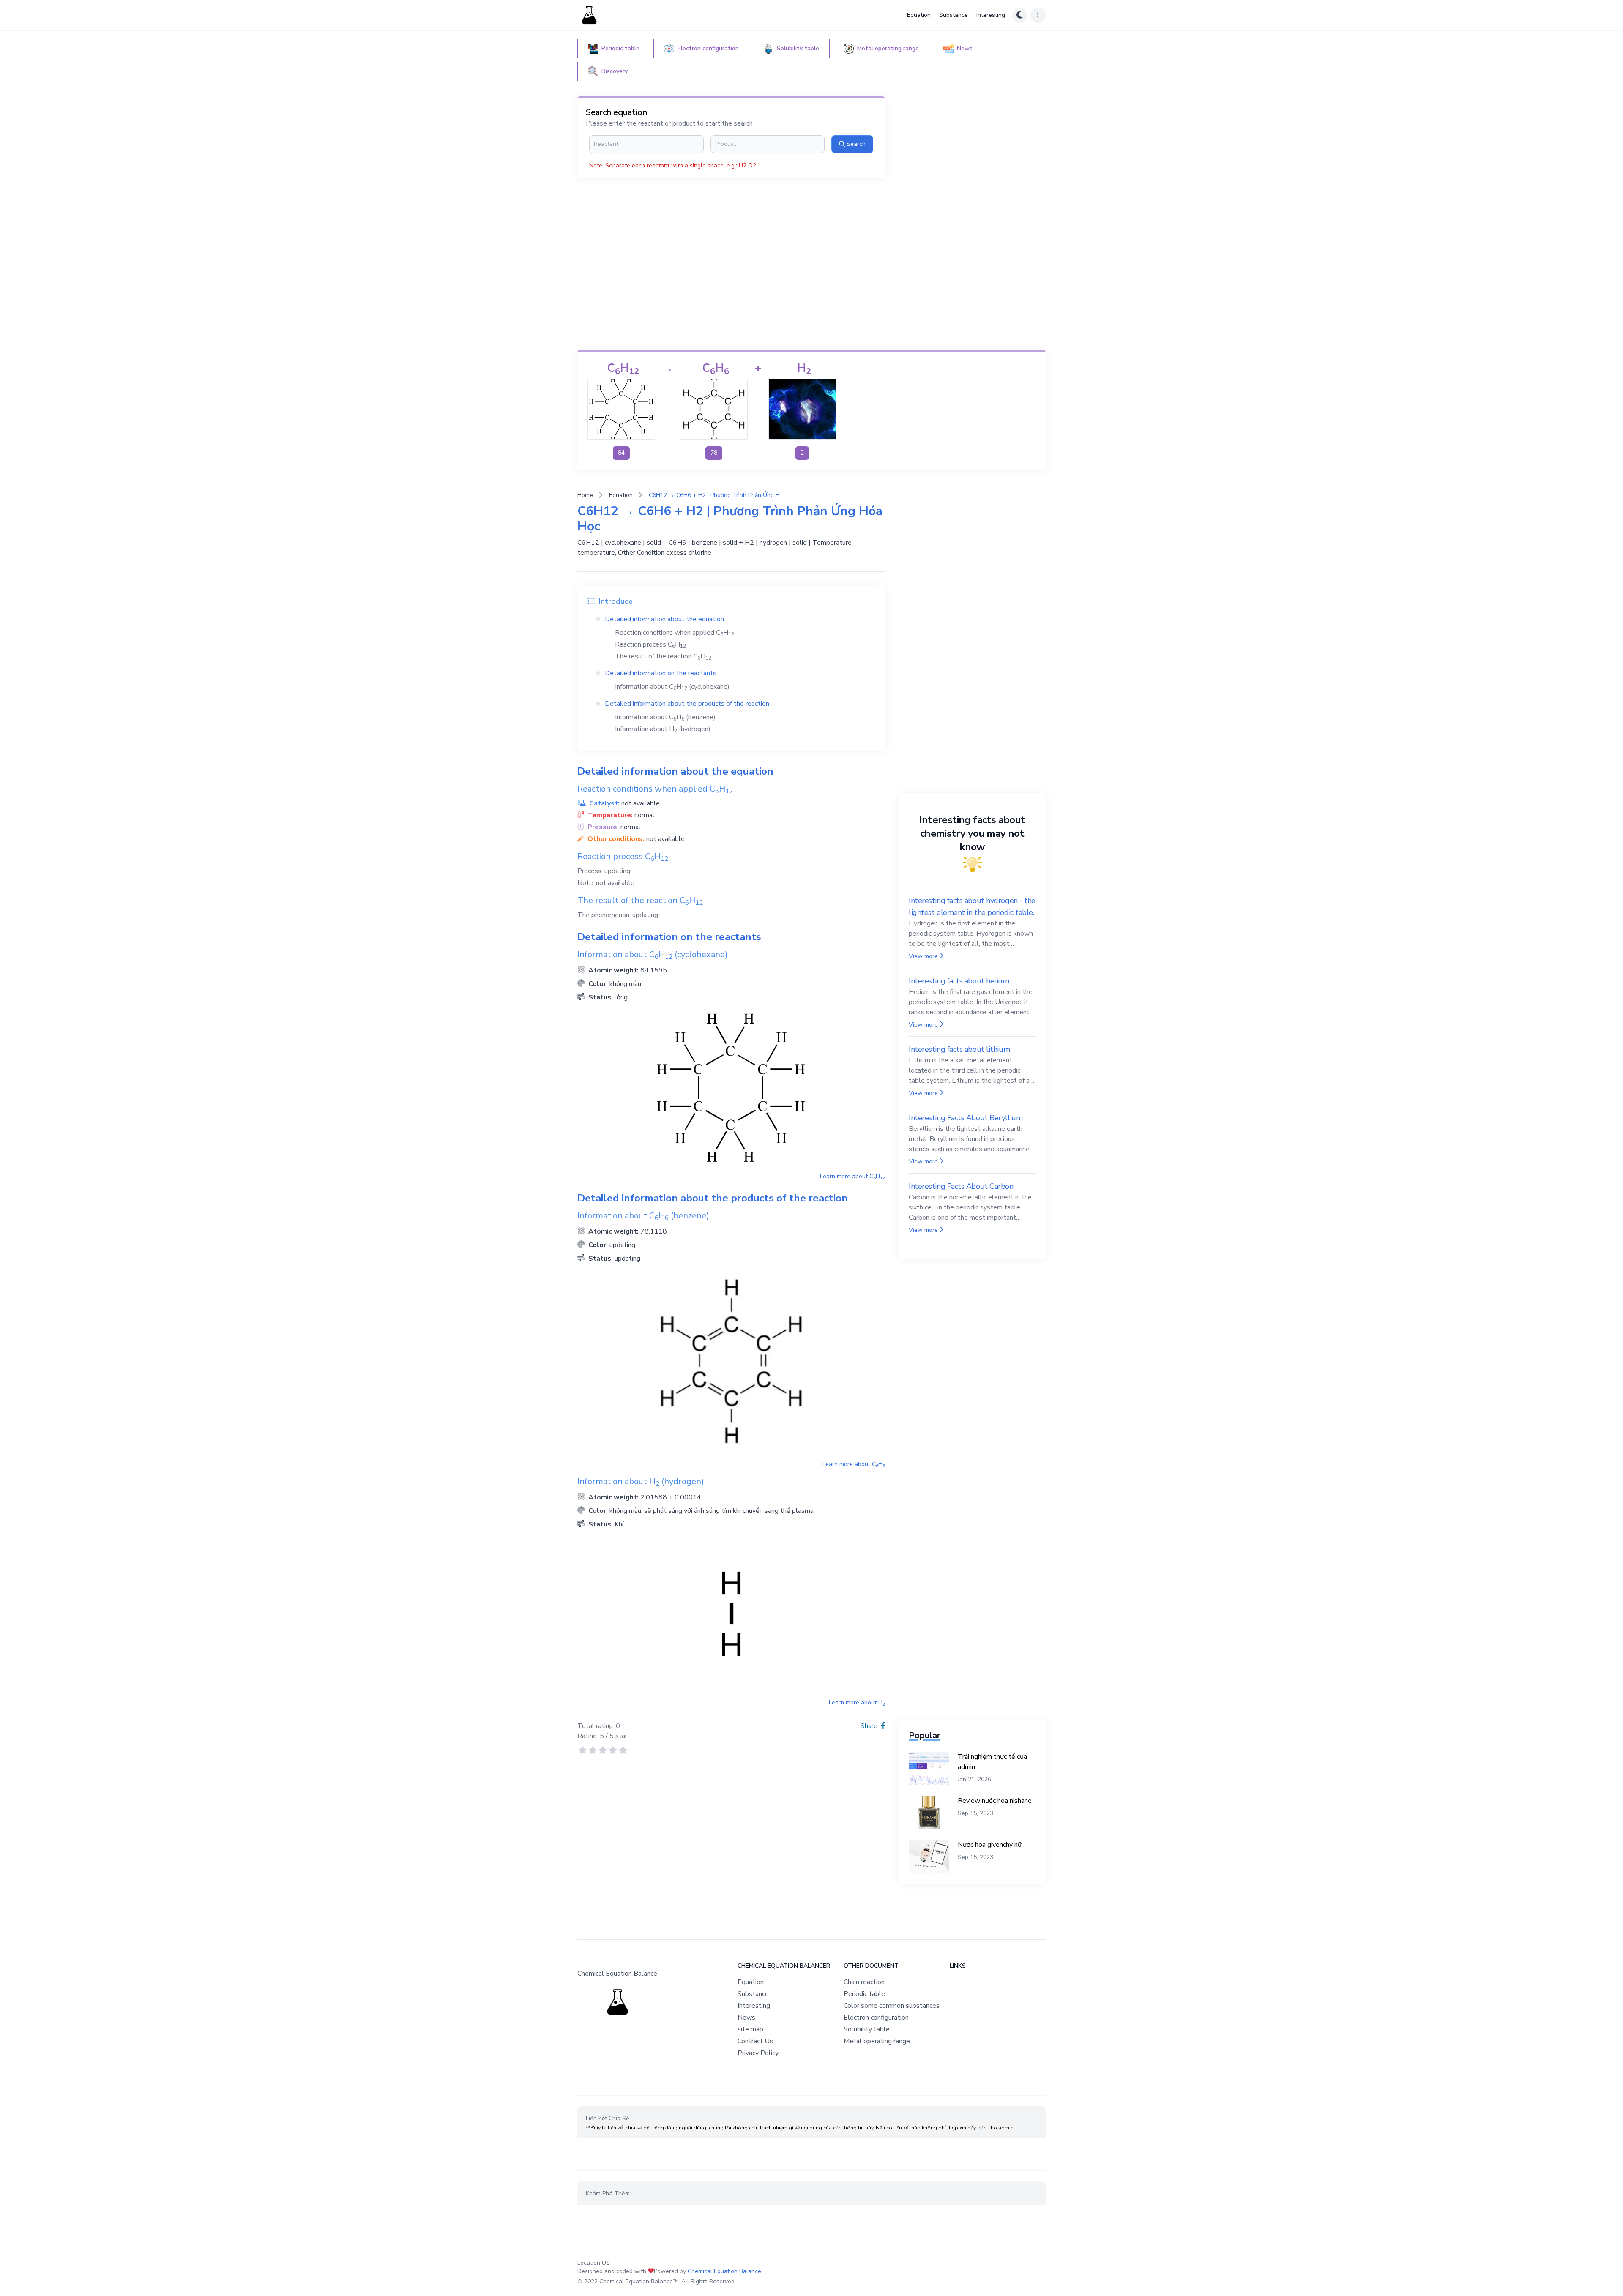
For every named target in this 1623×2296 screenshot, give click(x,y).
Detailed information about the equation (664, 619)
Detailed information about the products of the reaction (687, 704)
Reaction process (650, 644)
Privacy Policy (758, 2053)
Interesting (991, 15)
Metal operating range (877, 2041)
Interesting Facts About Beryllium (966, 1118)
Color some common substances (892, 2006)
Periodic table (864, 1994)
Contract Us (755, 2041)
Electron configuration (876, 2018)
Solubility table (867, 2029)
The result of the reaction (663, 656)
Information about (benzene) (665, 717)
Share (870, 1726)
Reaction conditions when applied (675, 633)
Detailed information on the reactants (661, 673)
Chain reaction (864, 1982)
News (746, 2018)
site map (750, 2029)
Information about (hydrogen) (663, 729)
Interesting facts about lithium (959, 1049)
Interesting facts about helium (959, 981)
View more (923, 956)
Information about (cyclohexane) (672, 687)
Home (585, 495)
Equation (919, 15)
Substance (954, 15)
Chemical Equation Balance (724, 2271)
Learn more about (852, 1176)
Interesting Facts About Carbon (961, 1186)
